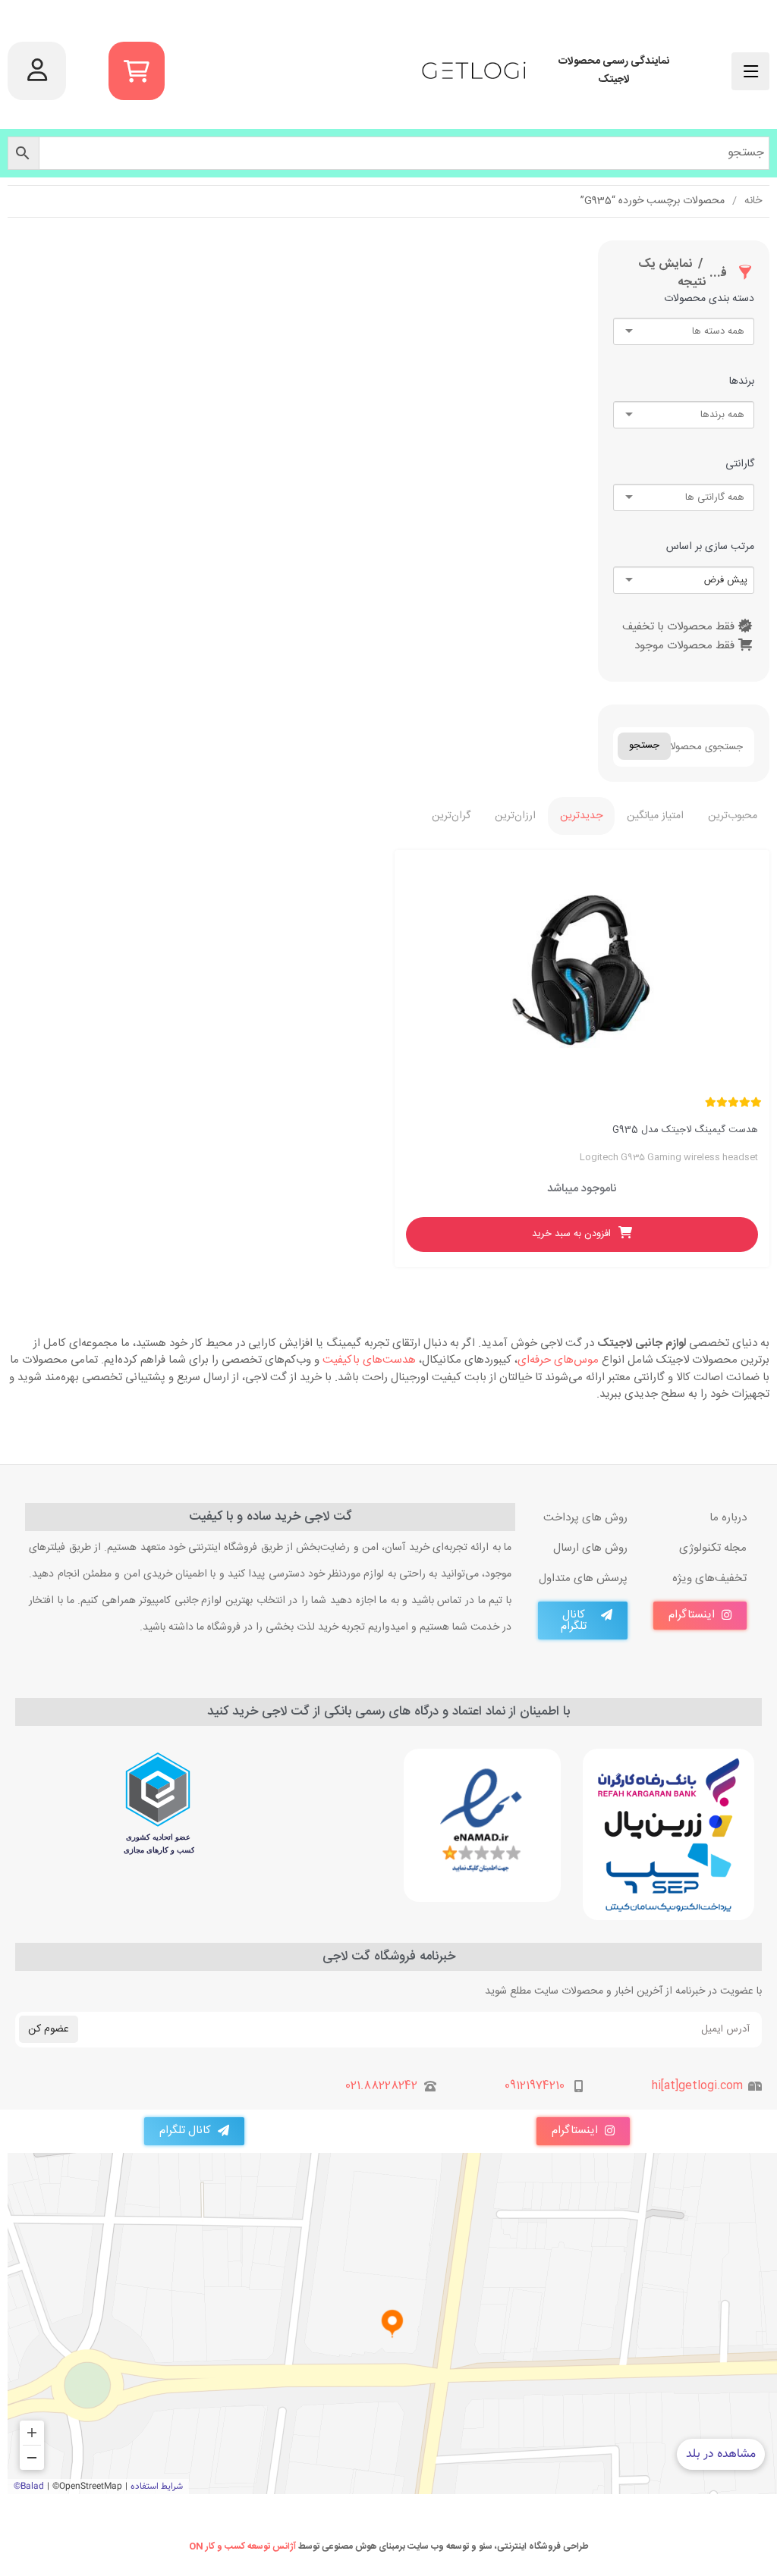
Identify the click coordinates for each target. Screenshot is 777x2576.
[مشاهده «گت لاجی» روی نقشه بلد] (392, 2323)
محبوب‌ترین (733, 816)
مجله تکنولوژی (713, 1548)
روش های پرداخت (585, 1518)
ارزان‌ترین (515, 816)
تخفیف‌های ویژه (709, 1579)
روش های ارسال (590, 1548)
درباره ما (728, 1518)
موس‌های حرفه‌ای (558, 1360)
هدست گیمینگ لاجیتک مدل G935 (685, 1130)
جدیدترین (581, 816)
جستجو (644, 745)
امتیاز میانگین (655, 816)
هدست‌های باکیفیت (369, 1360)
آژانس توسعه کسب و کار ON (242, 2546)
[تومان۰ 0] (137, 71)
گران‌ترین (451, 816)
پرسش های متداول (583, 1579)
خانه (753, 201)
